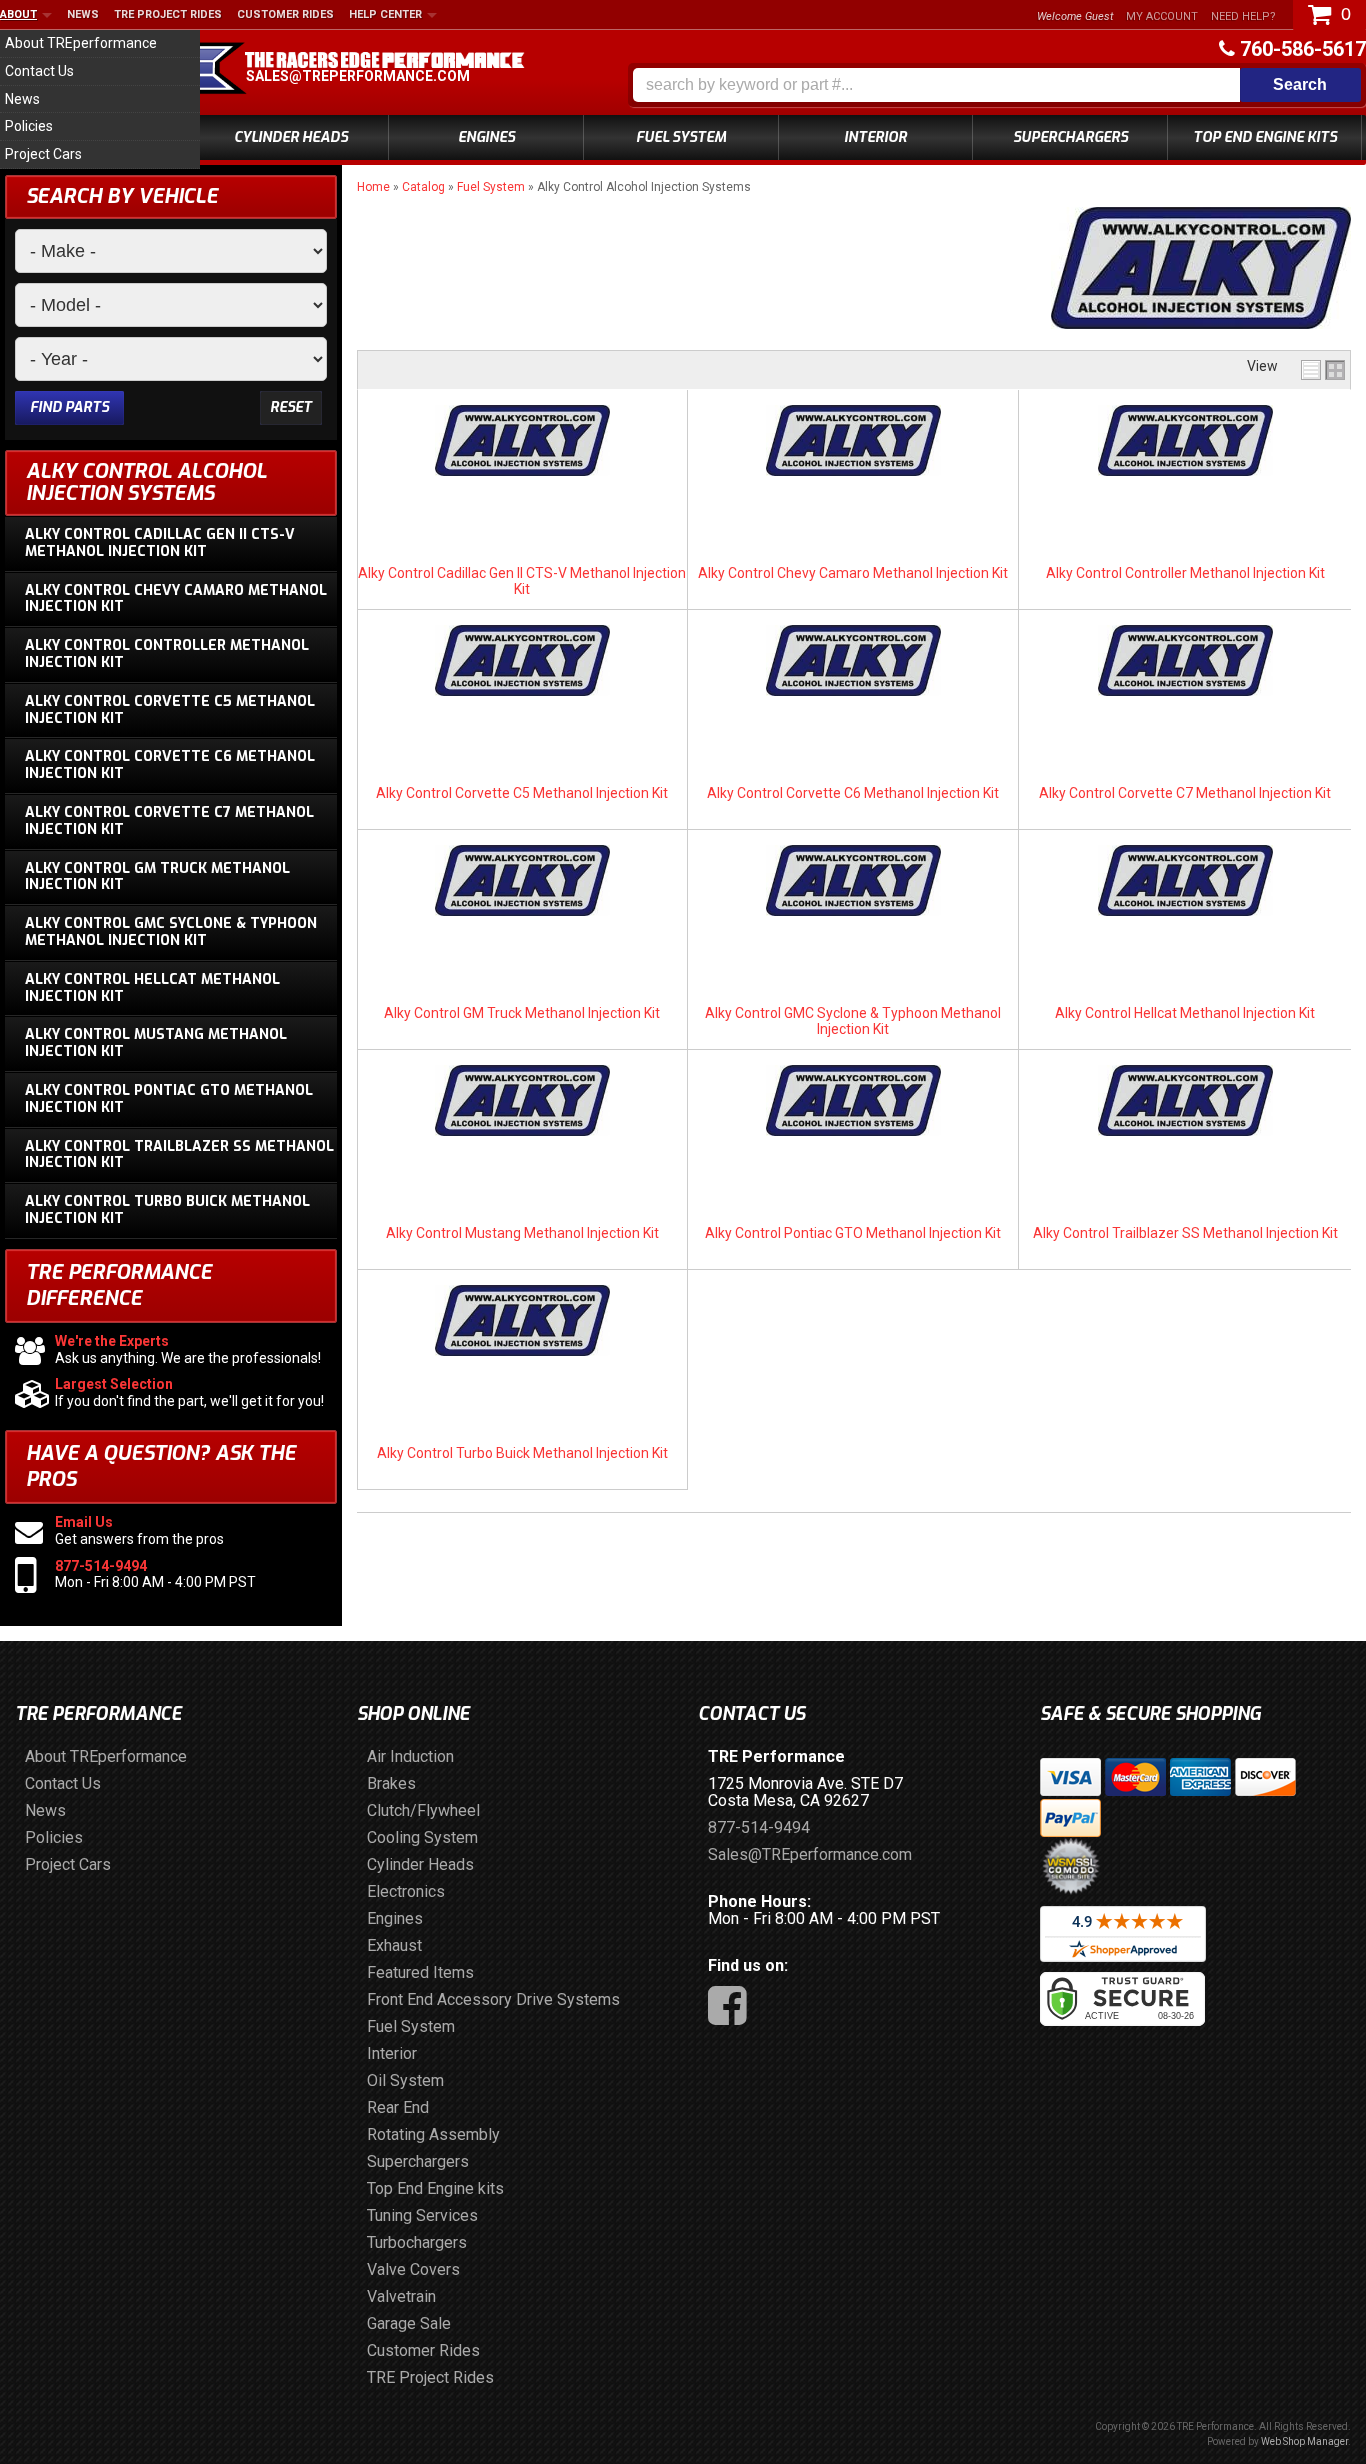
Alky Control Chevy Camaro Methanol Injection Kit (853, 573)
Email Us (84, 1522)
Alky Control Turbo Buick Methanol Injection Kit (522, 1453)
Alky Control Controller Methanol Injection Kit (1185, 573)
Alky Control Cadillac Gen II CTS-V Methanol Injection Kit (522, 581)
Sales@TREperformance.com (358, 76)
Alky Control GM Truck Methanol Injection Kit (522, 1013)
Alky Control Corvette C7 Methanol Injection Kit (1185, 793)
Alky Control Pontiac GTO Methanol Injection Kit (853, 1233)
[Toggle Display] (1323, 370)
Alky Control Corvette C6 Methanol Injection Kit (853, 793)
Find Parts (69, 407)
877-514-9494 (101, 1566)
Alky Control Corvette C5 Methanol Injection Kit (522, 793)
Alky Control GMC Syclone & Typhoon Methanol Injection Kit (853, 1021)
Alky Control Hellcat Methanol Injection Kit (1185, 1013)
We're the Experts (112, 1341)
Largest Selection (114, 1384)
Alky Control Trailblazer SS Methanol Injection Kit (1185, 1233)
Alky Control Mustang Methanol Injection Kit (522, 1233)
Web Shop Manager (1304, 2441)
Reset (291, 407)
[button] (997, 85)
